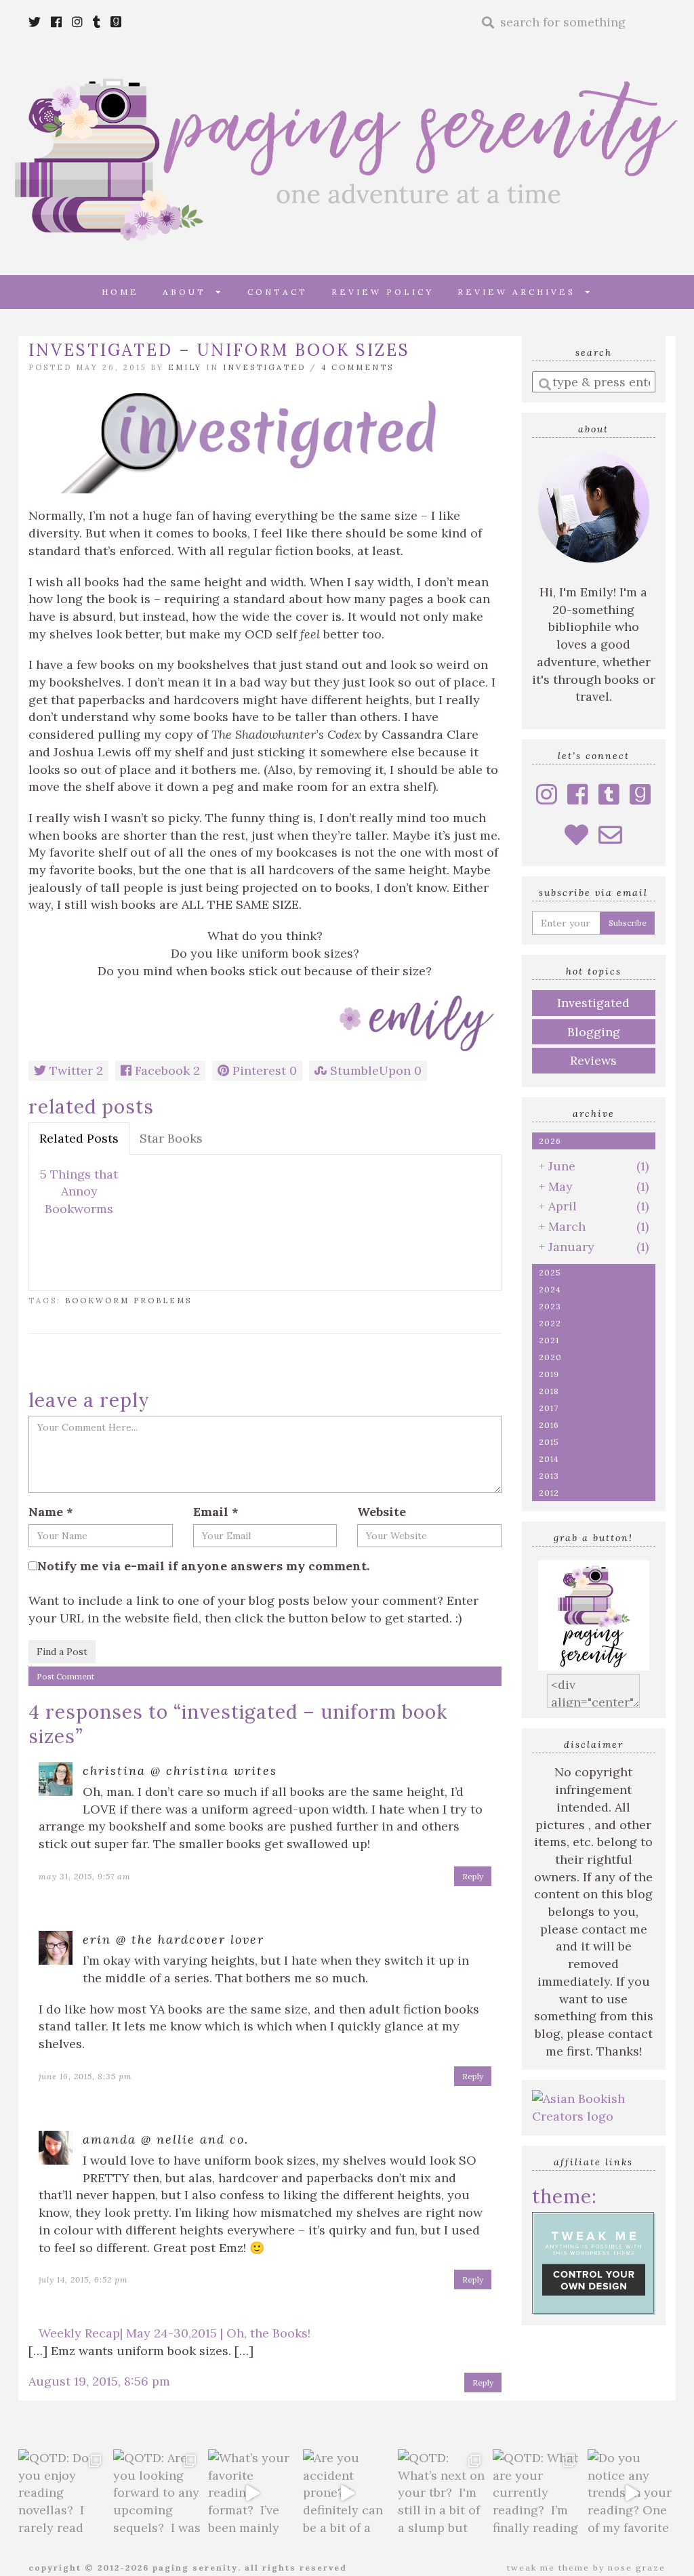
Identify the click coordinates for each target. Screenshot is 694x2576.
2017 (549, 1408)
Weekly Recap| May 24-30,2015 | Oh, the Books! (175, 2333)
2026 (550, 1141)
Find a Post (62, 1652)
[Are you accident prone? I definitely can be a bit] (347, 2493)
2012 (549, 1493)
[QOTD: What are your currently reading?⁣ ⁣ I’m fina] (537, 2493)
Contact (278, 292)
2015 (549, 1442)
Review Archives (521, 292)
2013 (549, 1476)
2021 (549, 1340)
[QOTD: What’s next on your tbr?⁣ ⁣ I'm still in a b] (442, 2493)
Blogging (594, 1032)
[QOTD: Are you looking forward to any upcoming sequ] (157, 2493)
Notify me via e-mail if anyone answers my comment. (203, 1566)
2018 (549, 1391)
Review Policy (383, 292)
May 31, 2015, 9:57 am (85, 1876)
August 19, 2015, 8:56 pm (99, 2381)
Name (51, 1512)
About (189, 292)
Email (216, 1512)
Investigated (264, 367)
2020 (550, 1357)
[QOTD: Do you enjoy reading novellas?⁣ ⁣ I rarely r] (62, 2493)
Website (382, 1512)
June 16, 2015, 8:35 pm (85, 2076)
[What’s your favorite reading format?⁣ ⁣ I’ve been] (252, 2493)
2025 (550, 1272)
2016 (549, 1425)
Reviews (593, 1060)
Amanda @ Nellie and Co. (166, 2139)
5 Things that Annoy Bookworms (79, 1191)
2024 (550, 1289)
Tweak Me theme (548, 2568)
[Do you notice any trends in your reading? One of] (632, 2493)
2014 (549, 1459)
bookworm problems (128, 1301)
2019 (549, 1374)
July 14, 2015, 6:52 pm (83, 2279)
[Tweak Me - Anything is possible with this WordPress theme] (594, 2262)
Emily (185, 367)
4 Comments (358, 367)
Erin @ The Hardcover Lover (173, 1939)
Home (120, 292)
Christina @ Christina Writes (180, 1771)
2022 (550, 1323)
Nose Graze (637, 2568)
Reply (473, 1876)
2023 (550, 1306)
